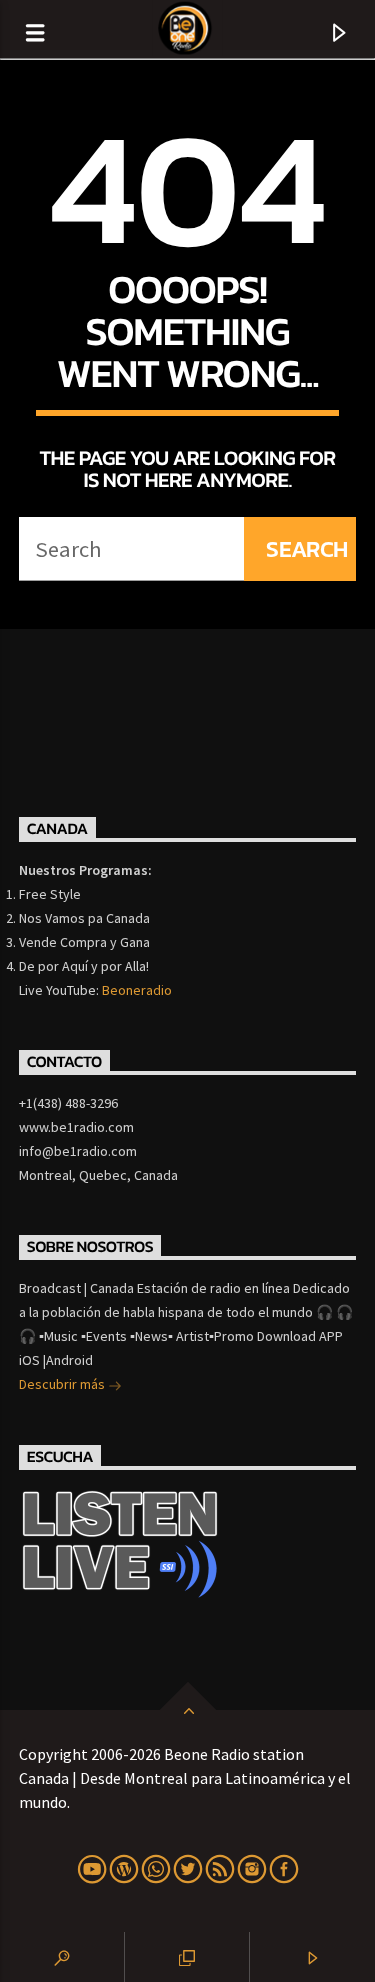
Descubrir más (63, 1384)
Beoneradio (137, 990)
